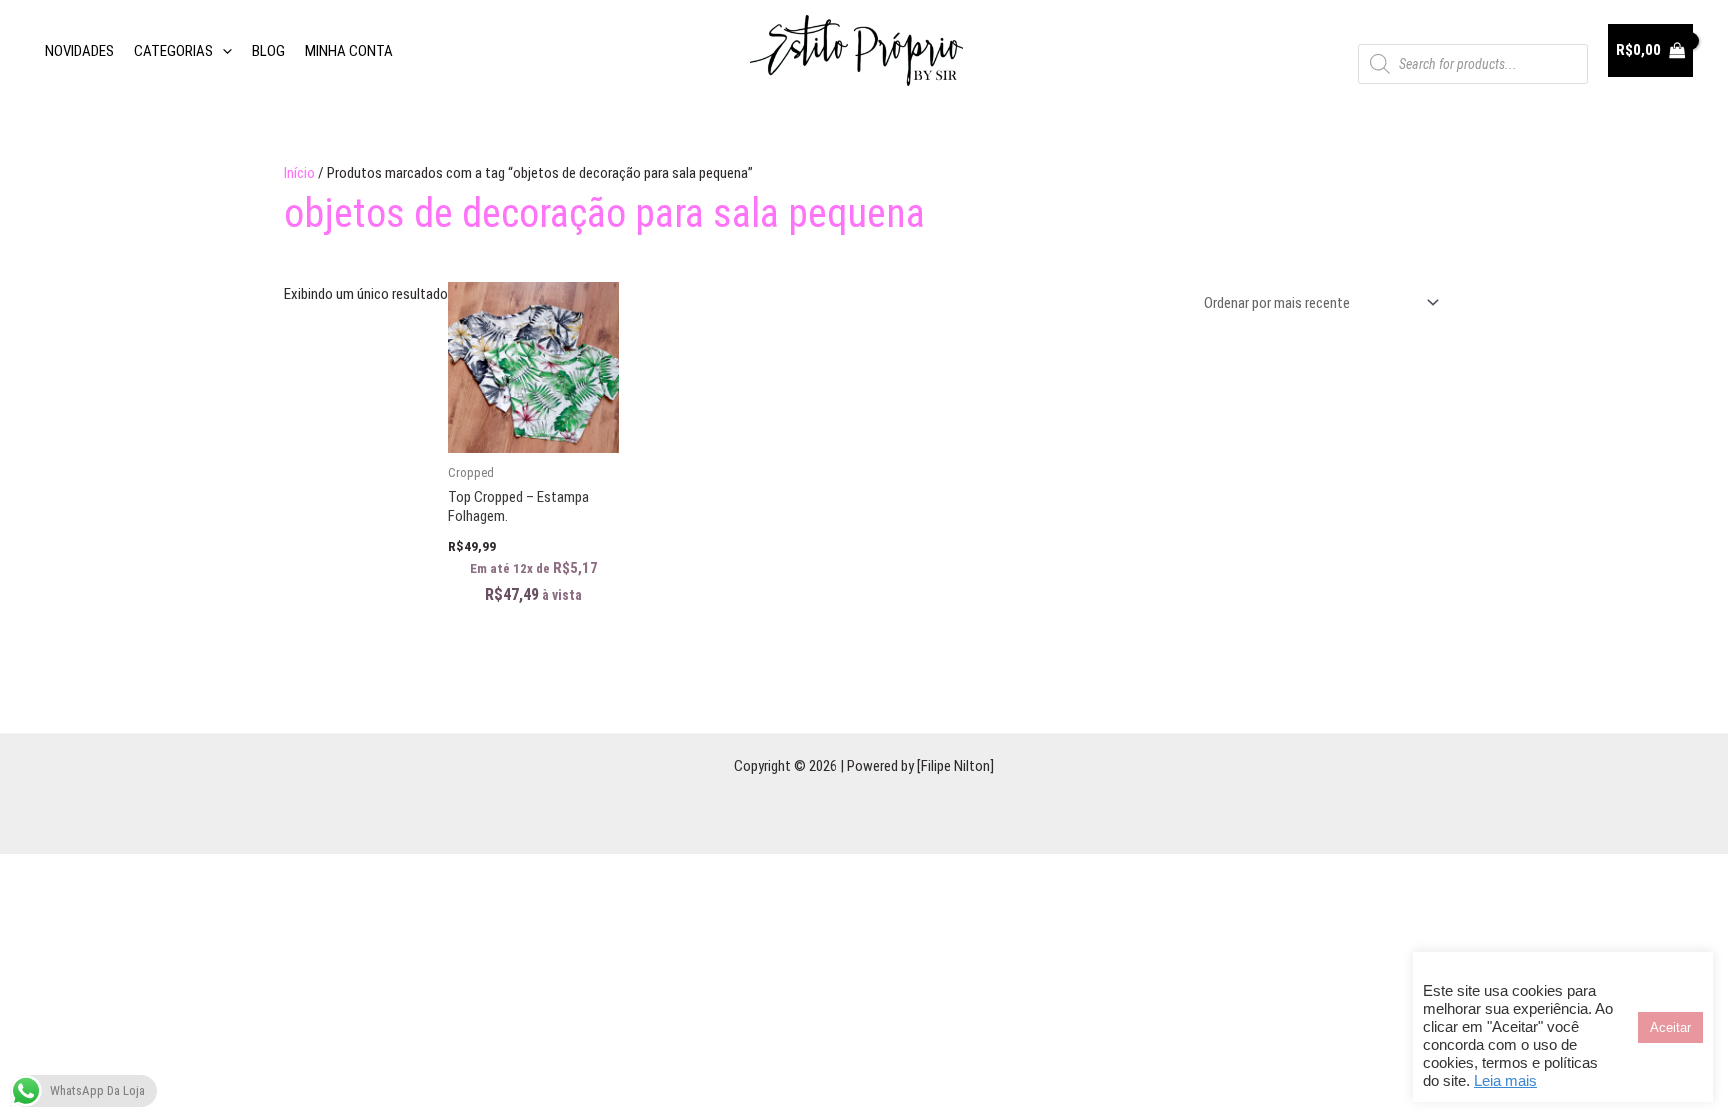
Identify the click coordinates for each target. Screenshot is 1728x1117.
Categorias (173, 51)
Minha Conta (349, 51)
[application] (222, 51)
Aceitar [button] (1670, 1027)
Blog (268, 51)
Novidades (79, 51)
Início (299, 173)
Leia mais (1505, 1081)
